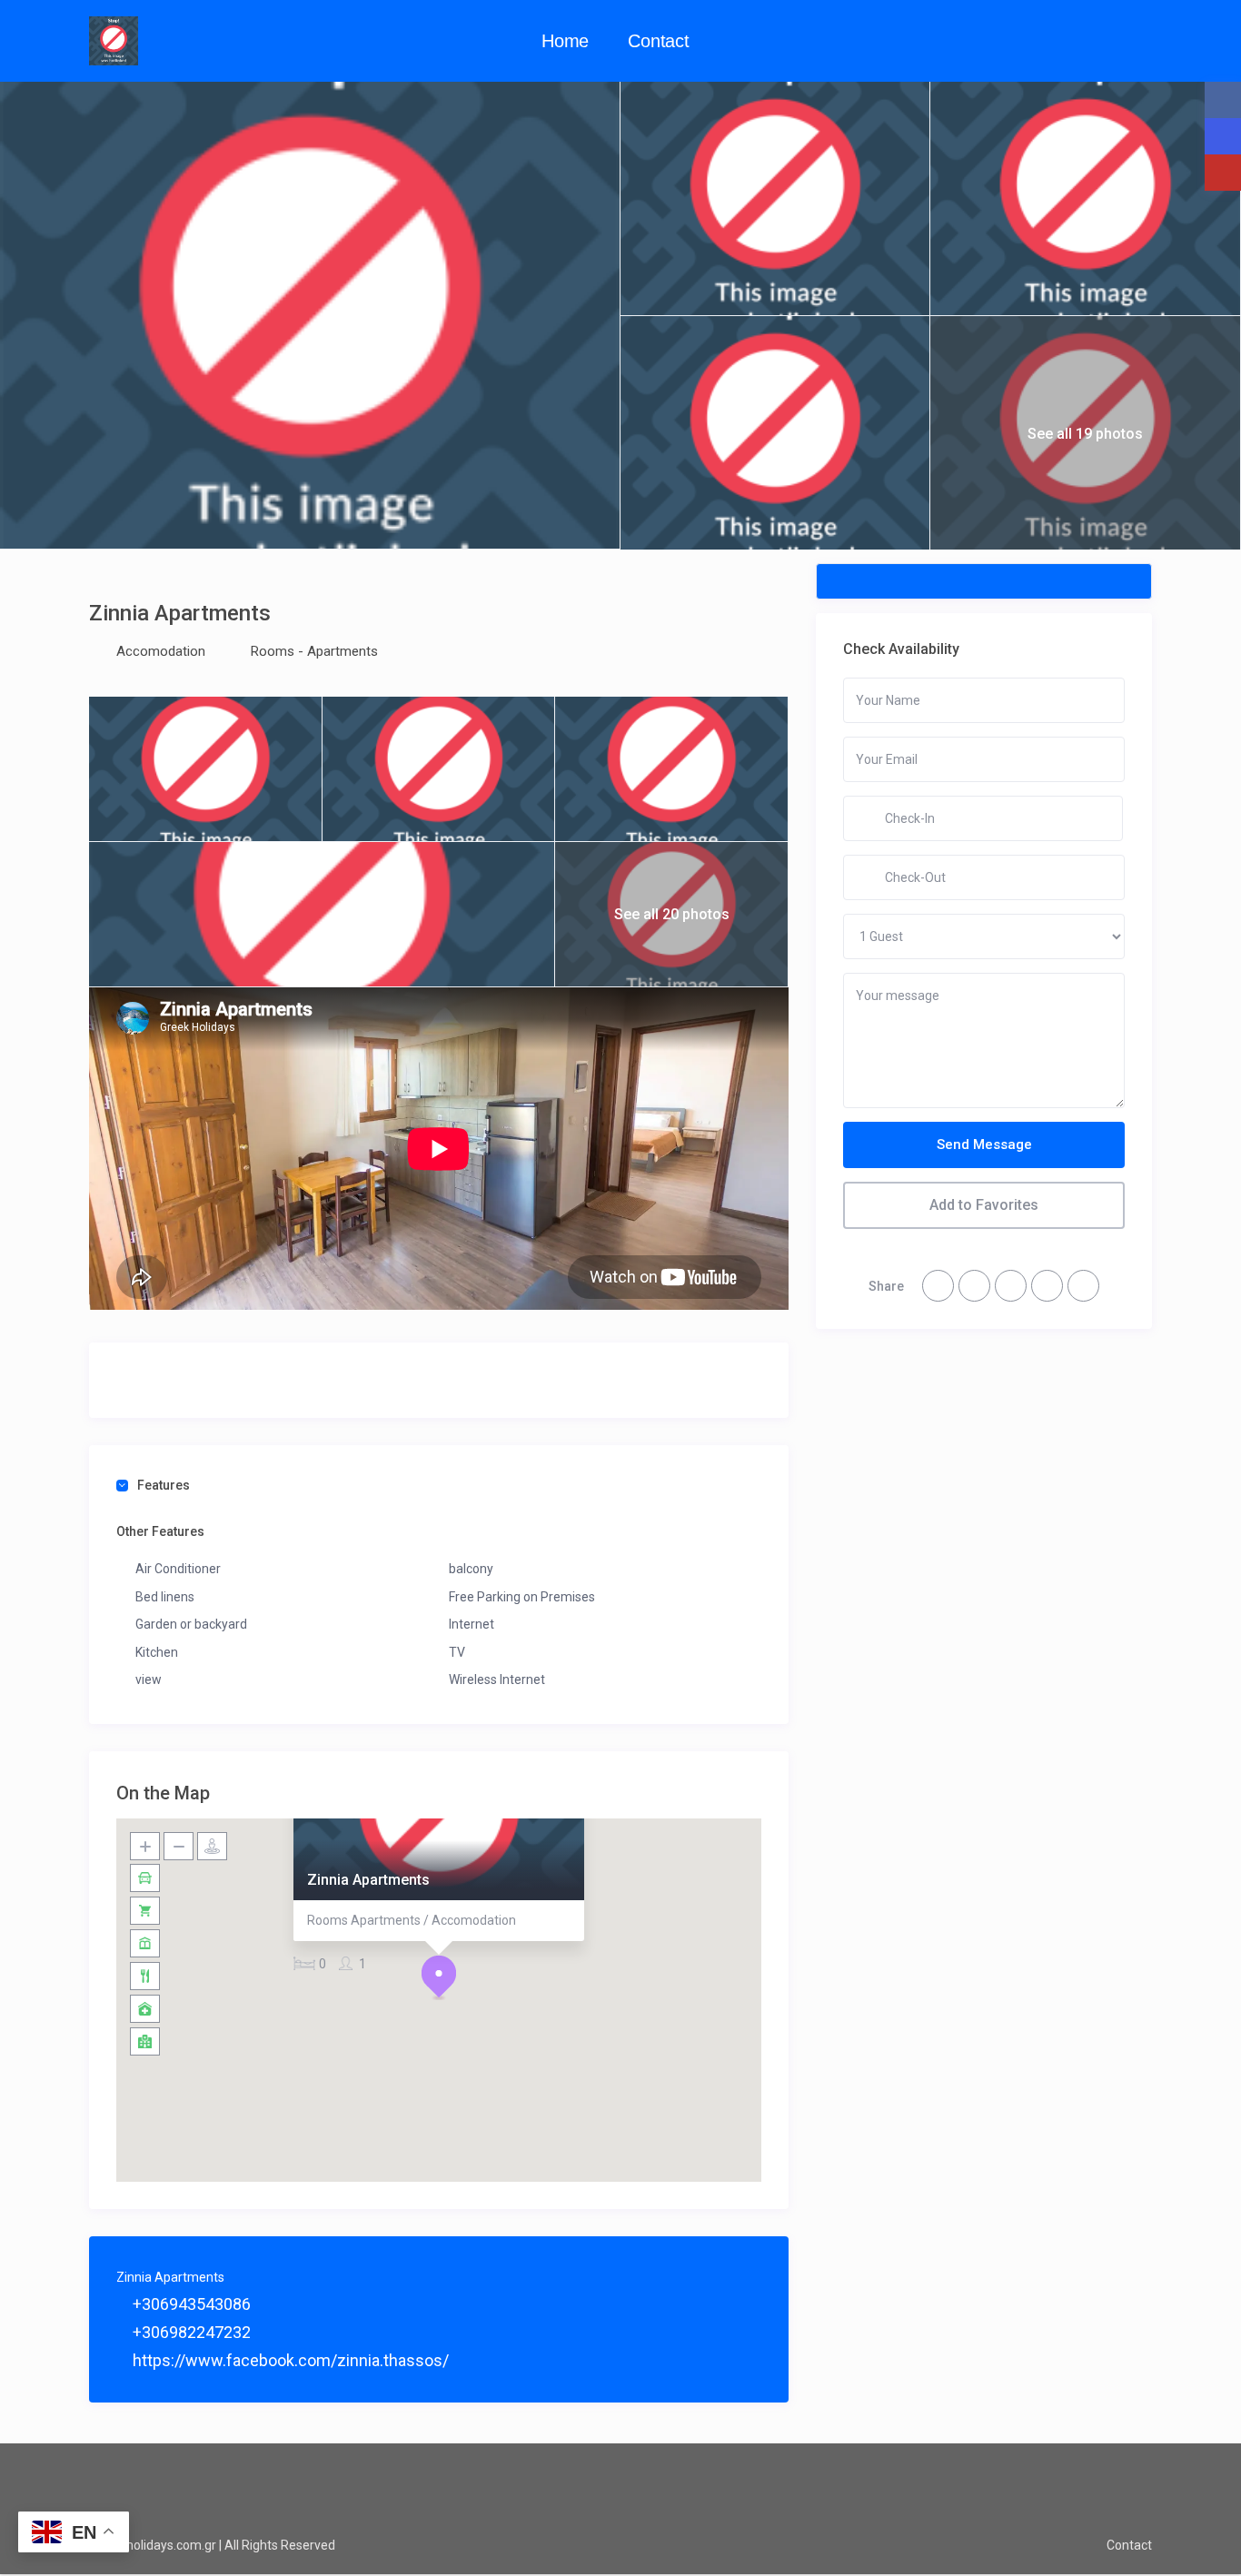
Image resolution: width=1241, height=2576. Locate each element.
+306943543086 (190, 2304)
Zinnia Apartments (368, 1880)
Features (164, 1485)
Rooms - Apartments (314, 651)
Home (565, 41)
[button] (439, 1977)
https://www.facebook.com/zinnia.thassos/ (289, 2360)
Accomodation (161, 651)
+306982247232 (190, 2332)
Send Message (984, 1144)
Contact (659, 41)
